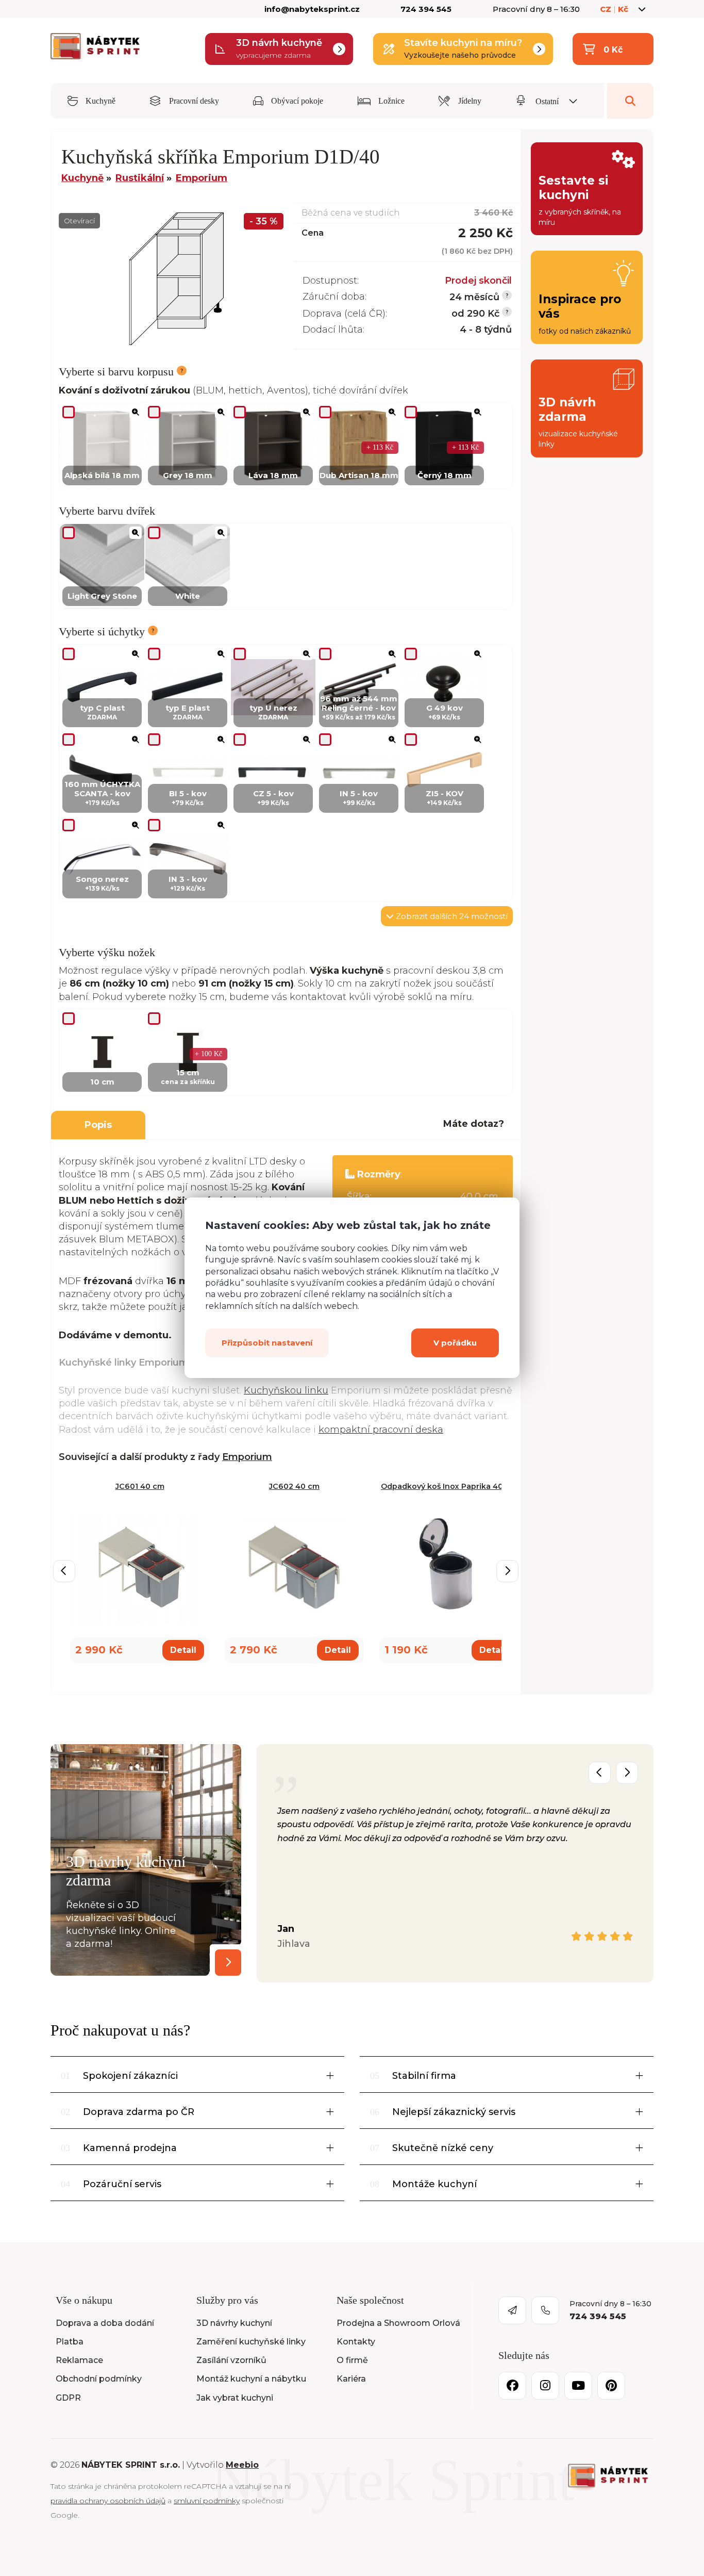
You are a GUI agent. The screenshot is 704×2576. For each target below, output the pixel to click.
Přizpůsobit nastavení (267, 1343)
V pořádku (455, 1343)
